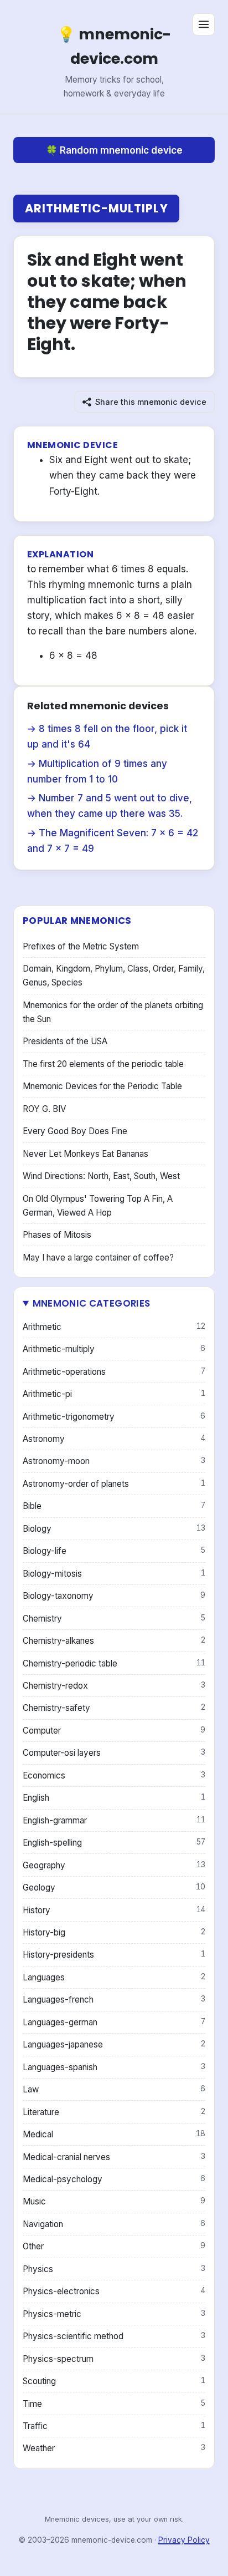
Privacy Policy (184, 2540)
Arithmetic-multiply (97, 208)
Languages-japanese (114, 2044)
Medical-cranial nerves (114, 2157)
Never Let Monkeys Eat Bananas (85, 1154)
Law (114, 2089)
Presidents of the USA (65, 1041)
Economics (114, 1775)
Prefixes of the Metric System (81, 946)
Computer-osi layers (114, 1753)
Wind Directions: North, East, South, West (101, 1176)
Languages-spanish (114, 2067)
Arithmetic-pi (114, 1394)
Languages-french (114, 2000)
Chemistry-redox (114, 1686)
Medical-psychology (114, 2179)
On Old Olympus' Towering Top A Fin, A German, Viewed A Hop (98, 1206)
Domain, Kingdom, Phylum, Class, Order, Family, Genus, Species (114, 975)
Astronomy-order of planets (114, 1484)
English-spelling (114, 1843)
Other (114, 2246)
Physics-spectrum (114, 2359)
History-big (114, 1932)
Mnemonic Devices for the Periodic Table (102, 1086)
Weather (114, 2448)
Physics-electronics (114, 2291)
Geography (114, 1865)
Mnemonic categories (91, 1303)
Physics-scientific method (114, 2336)
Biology (114, 1529)
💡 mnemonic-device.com (114, 46)
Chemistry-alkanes (114, 1641)
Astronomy (114, 1439)
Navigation (114, 2224)
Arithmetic (114, 1327)
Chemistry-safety (114, 1708)
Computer (114, 1731)
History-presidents (114, 1955)
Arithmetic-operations (114, 1372)
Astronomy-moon (114, 1461)
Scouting (114, 2381)
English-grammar (114, 1820)
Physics (114, 2269)
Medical (114, 2134)
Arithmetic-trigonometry (114, 1417)
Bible (114, 1506)
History (114, 1910)
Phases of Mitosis (57, 1235)
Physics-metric (114, 2314)
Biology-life (114, 1551)
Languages (114, 1977)
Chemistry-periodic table (114, 1663)
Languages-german (114, 2022)
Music (114, 2201)
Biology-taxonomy (114, 1596)
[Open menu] (204, 24)
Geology (114, 1887)
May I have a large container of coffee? (98, 1257)
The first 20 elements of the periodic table (103, 1064)
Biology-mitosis (114, 1574)
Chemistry (114, 1619)
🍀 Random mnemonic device (114, 150)
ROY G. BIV (44, 1109)
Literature (114, 2112)
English (114, 1798)
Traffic (114, 2426)
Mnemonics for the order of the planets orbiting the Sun (113, 1012)
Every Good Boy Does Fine (75, 1131)
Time (114, 2404)
